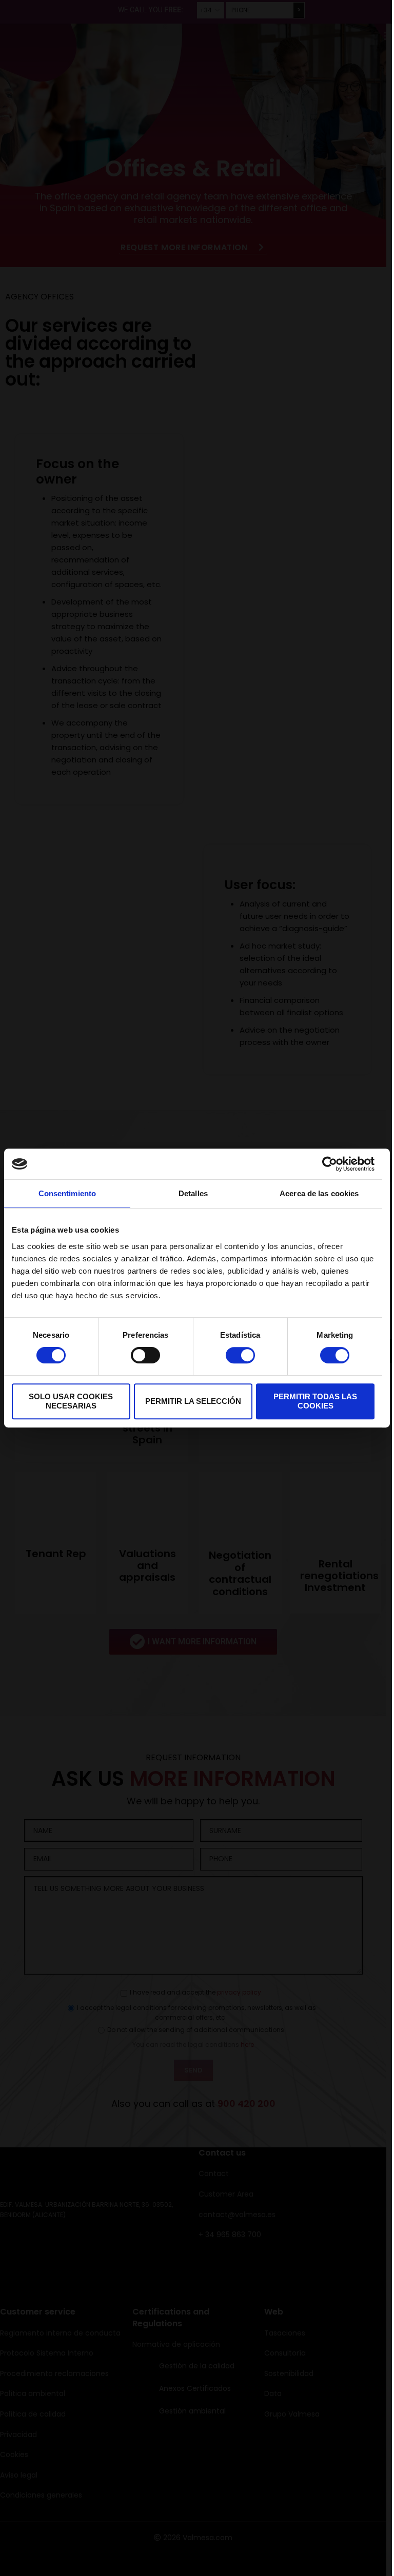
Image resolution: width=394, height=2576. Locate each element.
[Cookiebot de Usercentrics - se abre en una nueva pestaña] (330, 1164)
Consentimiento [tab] (67, 1193)
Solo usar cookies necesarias (71, 1401)
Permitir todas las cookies (315, 1401)
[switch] (145, 1355)
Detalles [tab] (193, 1193)
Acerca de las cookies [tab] (319, 1193)
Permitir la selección (193, 1401)
